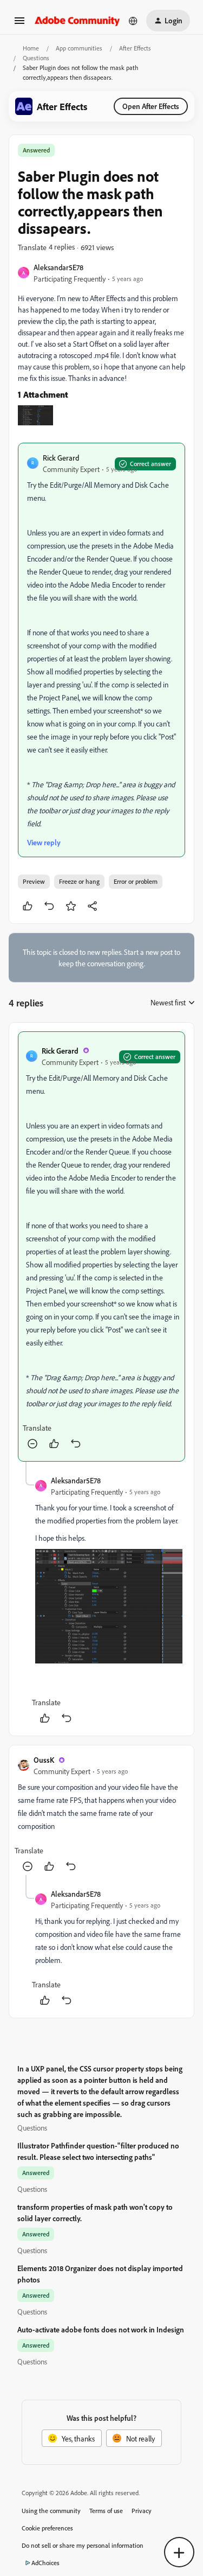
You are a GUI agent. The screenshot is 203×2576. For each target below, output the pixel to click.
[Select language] (133, 21)
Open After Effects (151, 106)
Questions (36, 58)
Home (31, 48)
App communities (79, 48)
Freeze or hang (79, 881)
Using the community (51, 2511)
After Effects (135, 48)
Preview (34, 881)
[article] (101, 1246)
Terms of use (106, 2511)
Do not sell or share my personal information (83, 2545)
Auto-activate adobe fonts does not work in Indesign (101, 2329)
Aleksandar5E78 (58, 267)
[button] (19, 24)
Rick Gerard (61, 458)
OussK (44, 1760)
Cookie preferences (47, 2528)
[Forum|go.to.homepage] (77, 20)
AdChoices (45, 2563)
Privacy (142, 2511)
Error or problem (136, 881)
